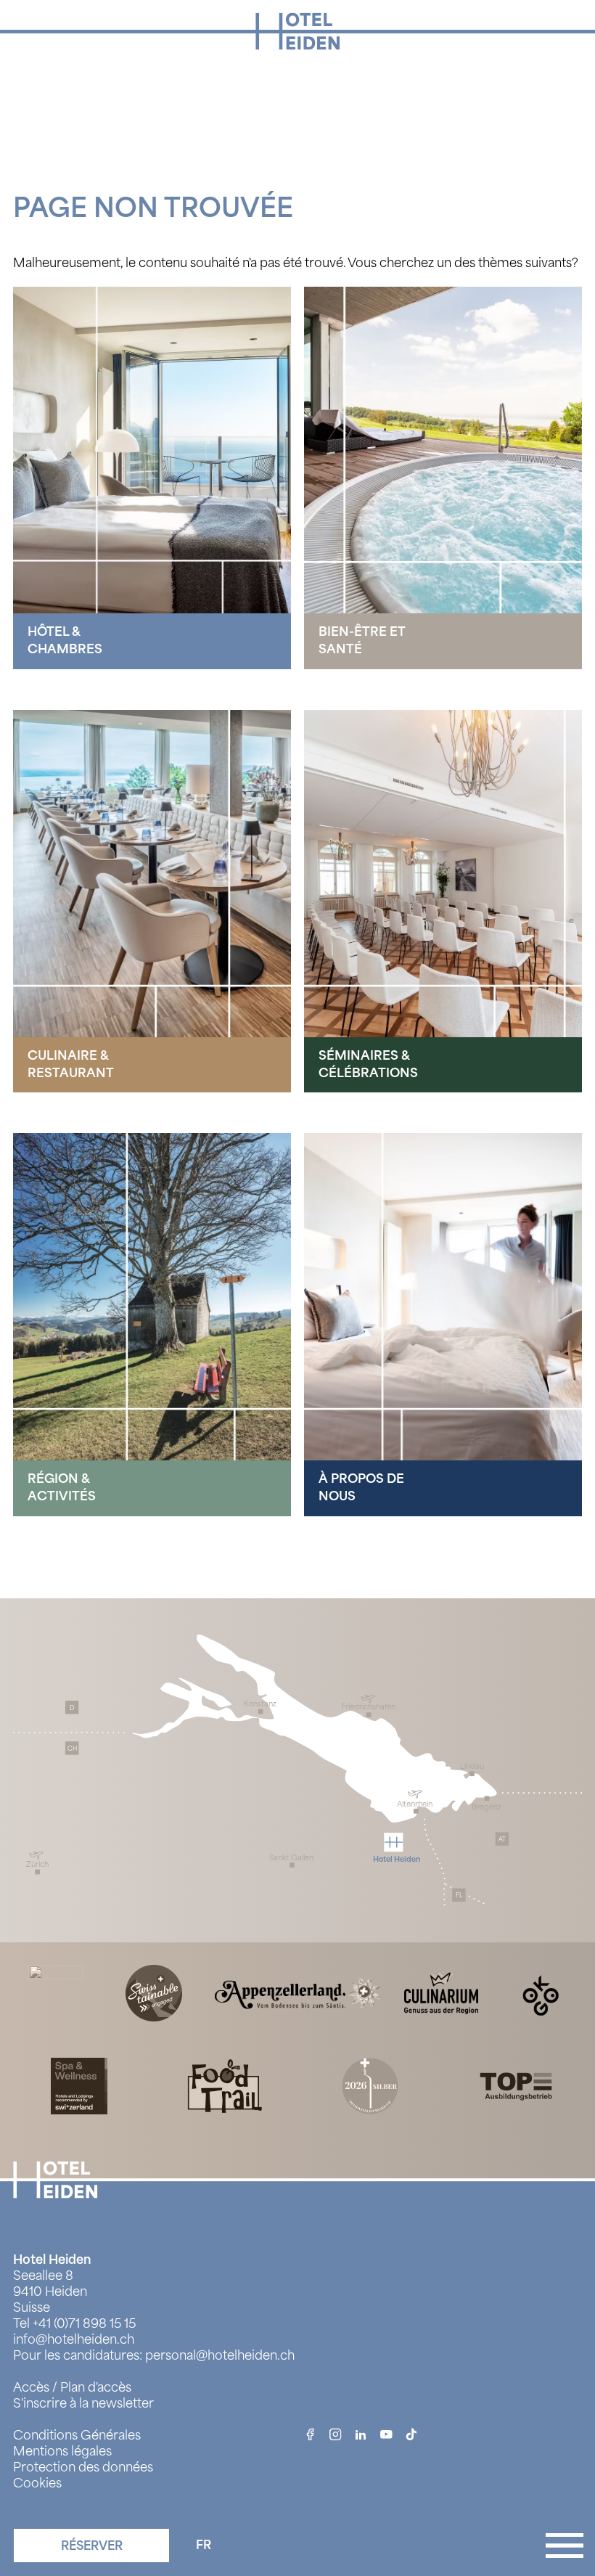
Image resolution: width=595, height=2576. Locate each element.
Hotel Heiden (52, 2260)
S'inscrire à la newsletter (83, 2403)
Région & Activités (62, 1487)
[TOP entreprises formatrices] (516, 2085)
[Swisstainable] (154, 1992)
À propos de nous (361, 1487)
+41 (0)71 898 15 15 (84, 2323)
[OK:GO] (539, 1992)
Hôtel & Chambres (65, 640)
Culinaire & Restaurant (71, 1064)
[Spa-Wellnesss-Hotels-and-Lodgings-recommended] (79, 2085)
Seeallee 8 (43, 2276)
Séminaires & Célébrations (368, 1064)
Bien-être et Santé (362, 640)
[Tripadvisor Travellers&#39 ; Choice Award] (56, 1992)
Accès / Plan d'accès (72, 2387)
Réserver (92, 2546)
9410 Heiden (50, 2291)
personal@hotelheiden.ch (220, 2355)
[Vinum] (370, 2085)
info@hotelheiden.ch (74, 2339)
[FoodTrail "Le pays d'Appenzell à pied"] (225, 2085)
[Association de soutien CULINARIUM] (441, 1992)
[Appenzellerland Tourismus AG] (297, 1992)
